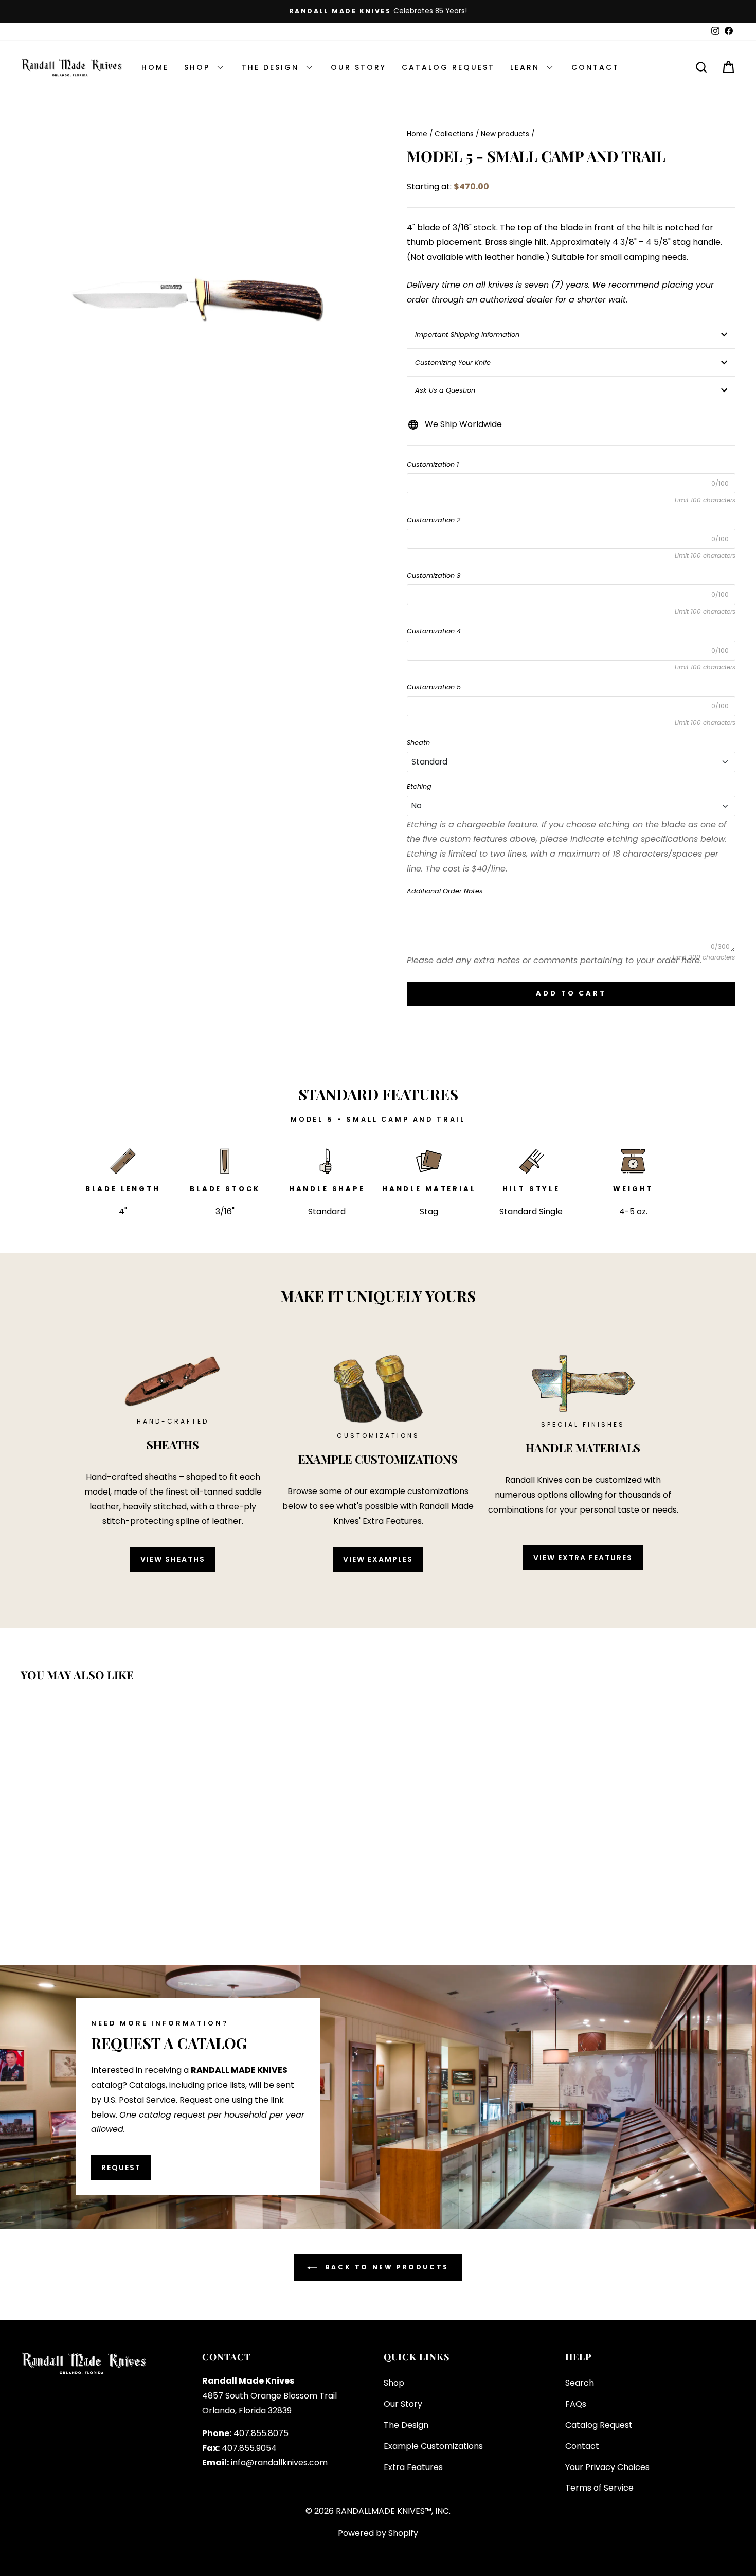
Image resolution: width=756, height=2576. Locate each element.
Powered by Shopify (378, 2533)
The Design (406, 2425)
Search (580, 2383)
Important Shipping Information (467, 335)
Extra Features (413, 2467)
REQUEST (121, 2168)
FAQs (576, 2404)
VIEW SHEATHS (173, 1559)
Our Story (403, 2404)
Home (417, 134)
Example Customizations (433, 2446)
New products (505, 134)
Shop (394, 2383)
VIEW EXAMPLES (378, 1559)
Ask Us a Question (445, 390)
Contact (582, 2446)
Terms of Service (599, 2488)
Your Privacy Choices (607, 2467)
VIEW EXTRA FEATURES (583, 1558)
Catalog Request (599, 2425)
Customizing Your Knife (453, 362)
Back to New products (385, 2267)
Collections (454, 134)
